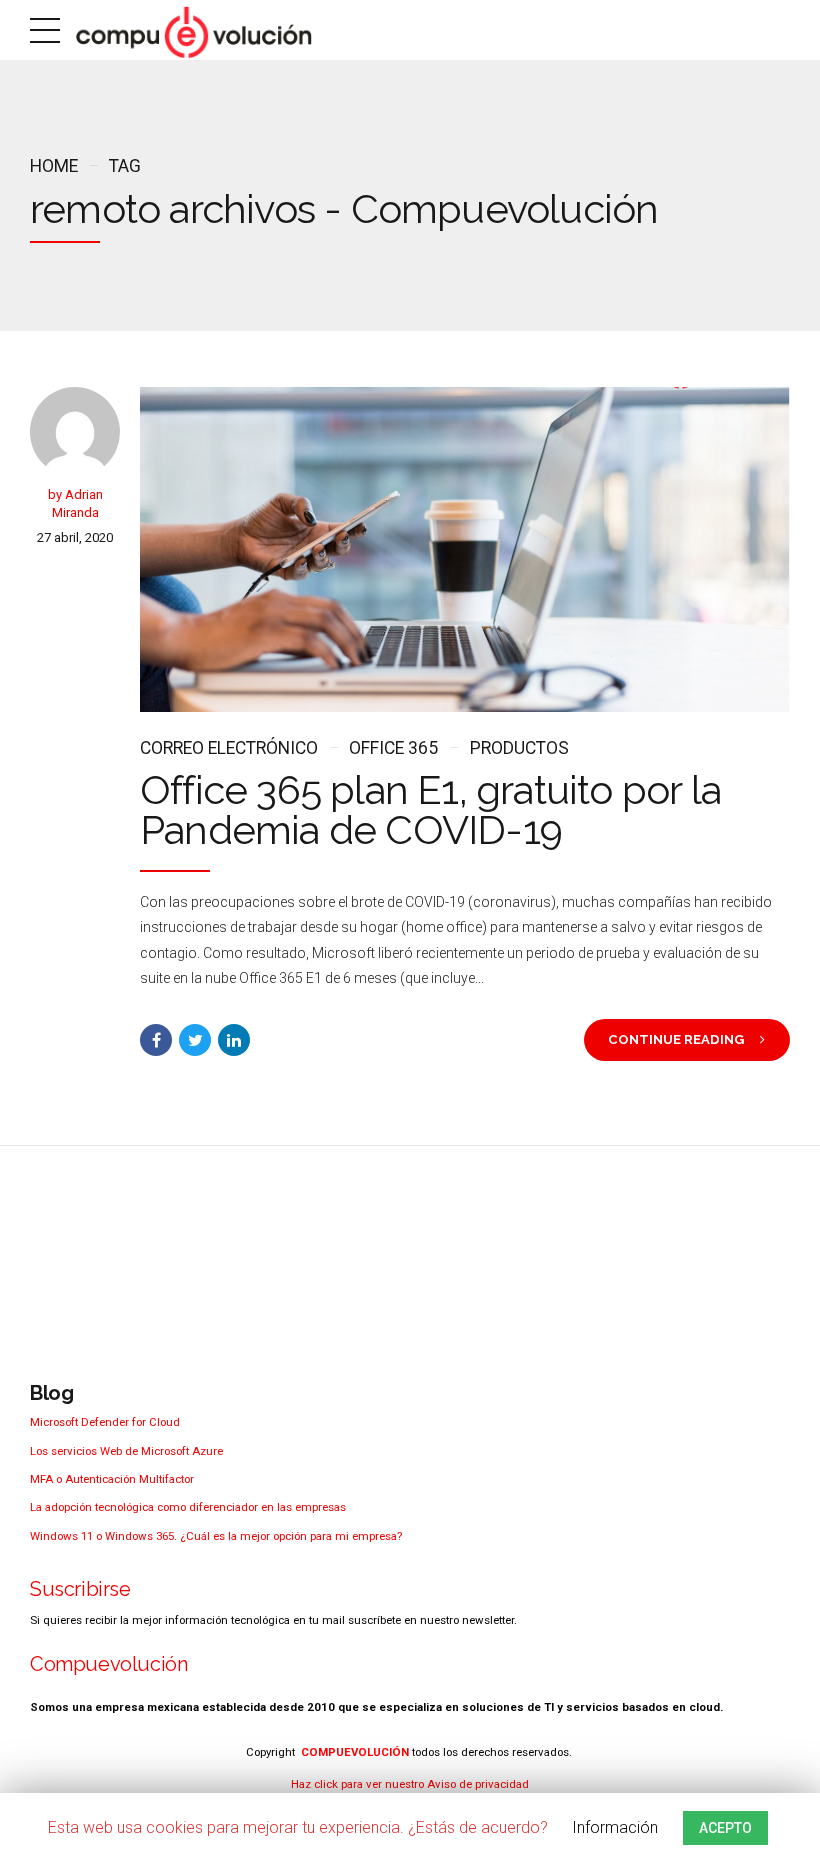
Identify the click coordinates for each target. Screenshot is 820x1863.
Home (54, 166)
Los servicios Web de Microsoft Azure (126, 1451)
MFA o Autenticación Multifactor (112, 1479)
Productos (519, 748)
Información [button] (615, 1827)
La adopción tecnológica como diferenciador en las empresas (188, 1507)
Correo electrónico (229, 748)
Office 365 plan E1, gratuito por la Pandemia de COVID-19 (430, 809)
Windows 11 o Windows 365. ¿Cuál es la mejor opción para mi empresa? (216, 1536)
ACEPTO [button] (725, 1828)
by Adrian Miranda (75, 503)
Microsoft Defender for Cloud (105, 1422)
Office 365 (393, 748)
